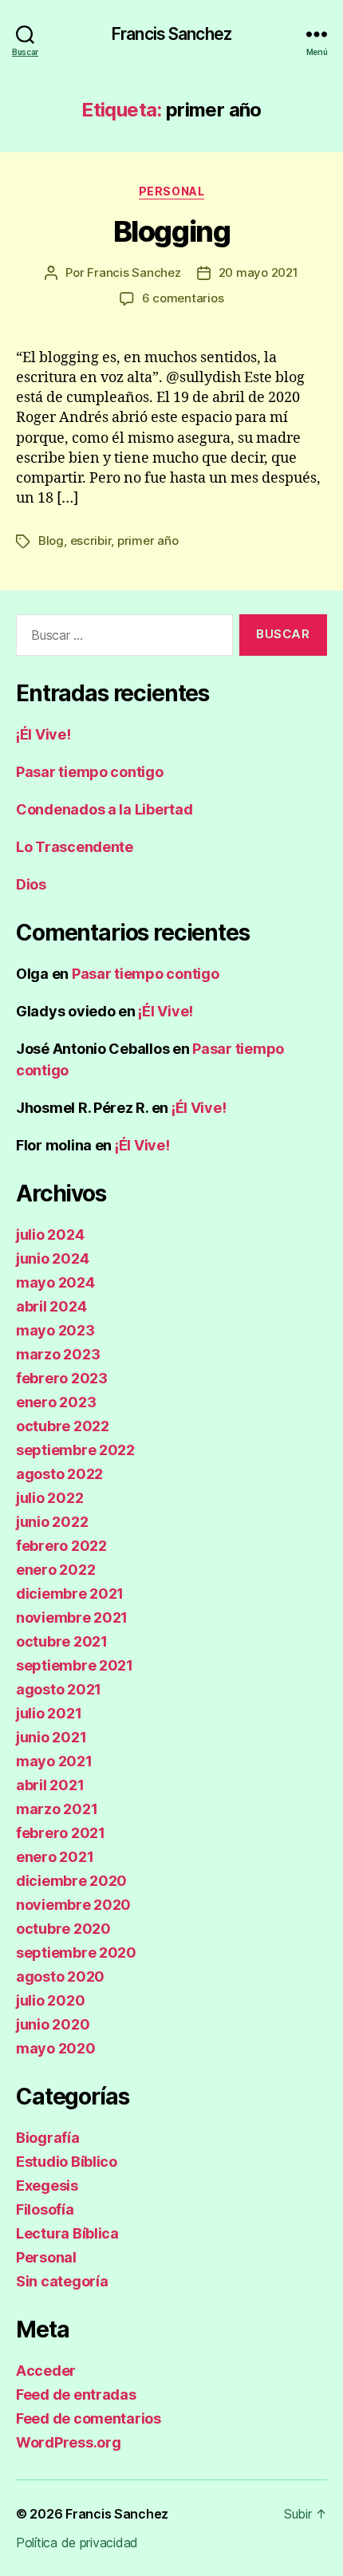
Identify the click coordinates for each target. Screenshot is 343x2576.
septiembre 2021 (75, 1665)
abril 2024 (51, 1306)
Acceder (46, 2371)
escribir (91, 540)
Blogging (171, 231)
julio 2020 (50, 2000)
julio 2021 (49, 1713)
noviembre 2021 (72, 1617)
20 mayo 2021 (258, 272)
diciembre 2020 (71, 1881)
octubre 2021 (62, 1641)
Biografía (48, 2138)
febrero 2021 (61, 1833)
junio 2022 (52, 1522)
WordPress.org (69, 2442)
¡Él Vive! (43, 734)
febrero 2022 (61, 1546)
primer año (148, 540)
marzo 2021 (57, 1809)
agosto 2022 (59, 1474)
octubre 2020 (63, 1929)
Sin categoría (62, 2281)
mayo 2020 (56, 2048)
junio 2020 (53, 2024)
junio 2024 (52, 1258)
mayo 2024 (55, 1282)
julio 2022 (49, 1498)
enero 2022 (55, 1570)
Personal (171, 191)
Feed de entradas (76, 2395)
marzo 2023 (58, 1354)
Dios (31, 884)
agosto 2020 (60, 1976)
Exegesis (47, 2185)
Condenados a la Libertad (104, 809)
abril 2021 (50, 1785)
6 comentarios (183, 298)
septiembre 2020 (76, 1953)
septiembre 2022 (75, 1450)
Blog (51, 540)
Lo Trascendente (75, 847)
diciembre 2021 (70, 1594)
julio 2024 (50, 1235)
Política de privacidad (77, 2542)
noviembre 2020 (73, 1905)
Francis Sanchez (171, 34)
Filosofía (45, 2209)
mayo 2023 (55, 1330)
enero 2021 (55, 1857)
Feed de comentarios (89, 2418)
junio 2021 (51, 1737)
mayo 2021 (54, 1761)
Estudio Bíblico (67, 2162)
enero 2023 (56, 1402)
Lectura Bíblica (67, 2233)
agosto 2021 (59, 1689)
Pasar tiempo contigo (90, 772)
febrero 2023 (62, 1378)
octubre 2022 (63, 1426)
